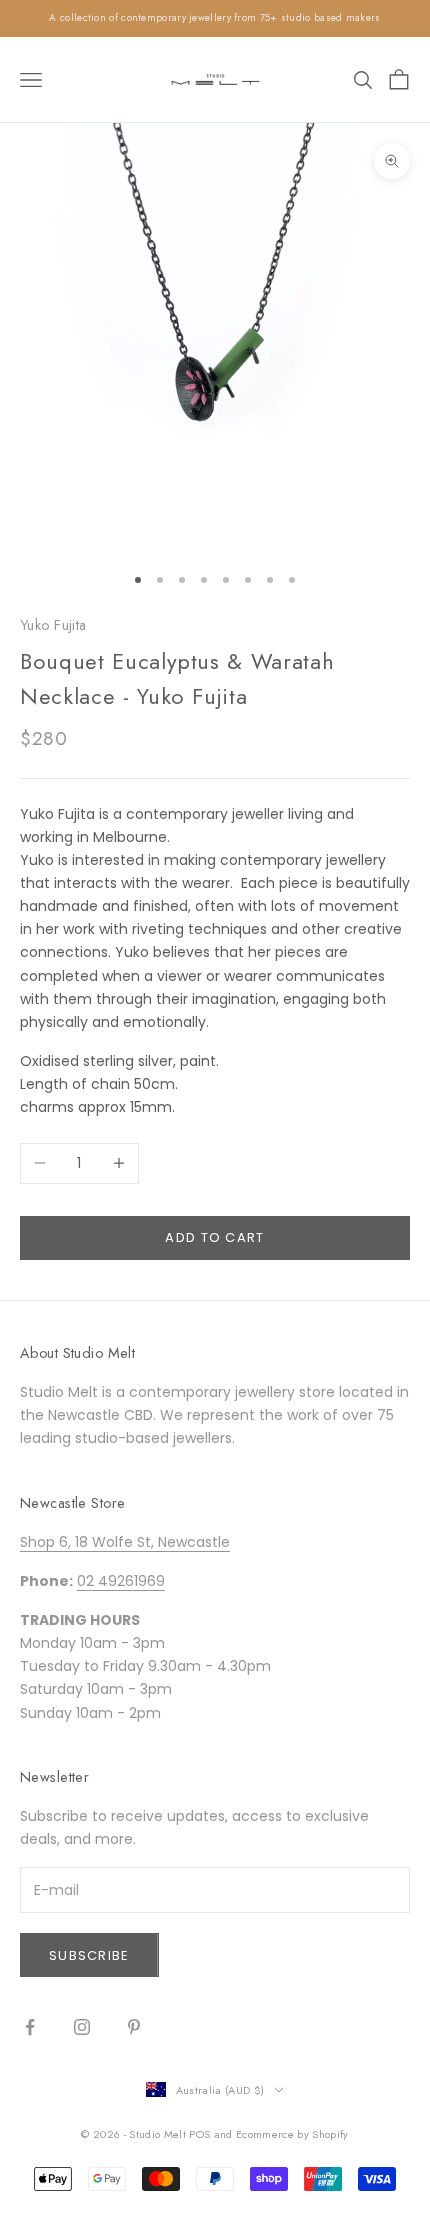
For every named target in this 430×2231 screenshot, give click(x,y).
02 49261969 (121, 1581)
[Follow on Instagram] (82, 2027)
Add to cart (214, 1237)
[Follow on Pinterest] (134, 2027)
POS (199, 2134)
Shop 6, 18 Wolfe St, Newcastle (125, 1542)
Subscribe (89, 1955)
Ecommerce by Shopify (292, 2134)
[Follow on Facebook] (30, 2027)
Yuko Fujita (53, 625)
